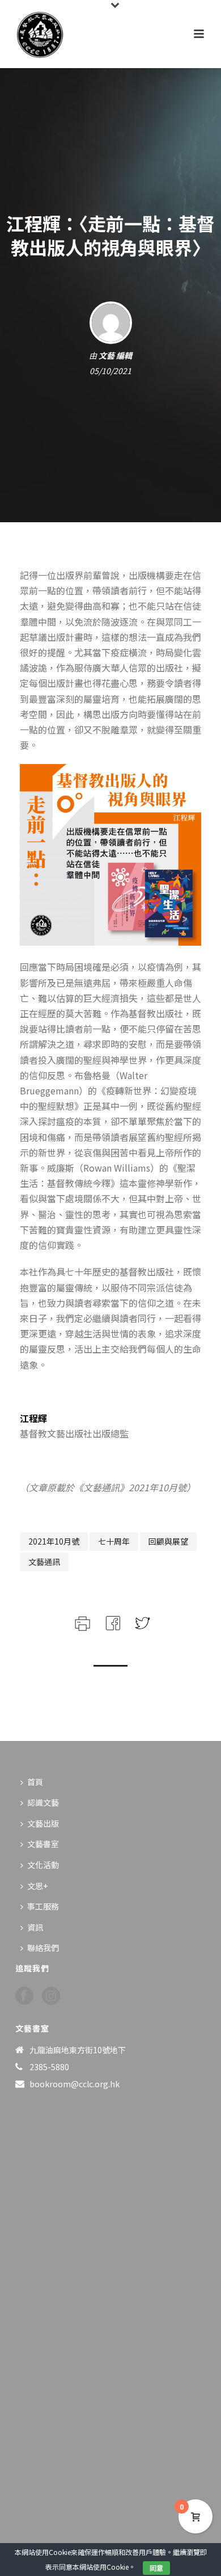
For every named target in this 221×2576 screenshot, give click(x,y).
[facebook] (24, 1996)
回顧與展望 (168, 1541)
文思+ (37, 1886)
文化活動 (43, 1865)
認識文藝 (43, 1802)
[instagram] (51, 1996)
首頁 (35, 1782)
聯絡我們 (43, 1948)
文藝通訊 (44, 1562)
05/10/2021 (110, 371)
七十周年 (114, 1541)
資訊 (35, 1927)
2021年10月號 (54, 1541)
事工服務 (43, 1906)
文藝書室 (43, 1844)
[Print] (81, 1621)
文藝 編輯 (115, 355)
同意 (156, 2568)
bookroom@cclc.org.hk (75, 2084)
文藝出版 (43, 1823)
